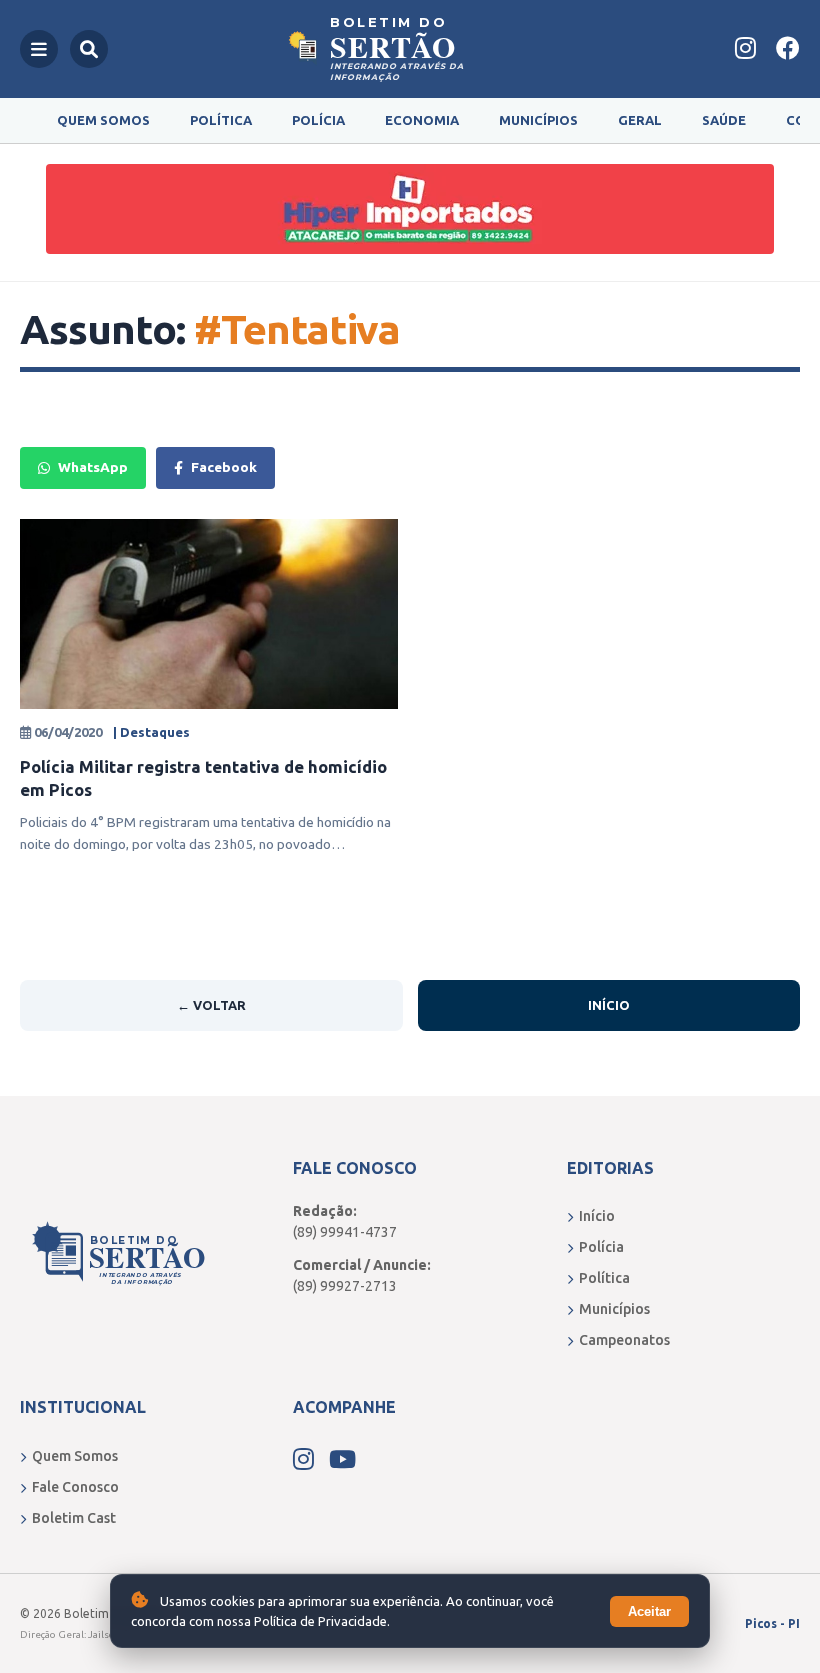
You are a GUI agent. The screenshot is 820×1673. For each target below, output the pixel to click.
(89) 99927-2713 (345, 1286)
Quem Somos (103, 120)
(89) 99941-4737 (345, 1232)
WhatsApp (93, 467)
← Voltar (211, 1005)
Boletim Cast (74, 1518)
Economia (422, 120)
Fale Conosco (75, 1487)
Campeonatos (624, 1340)
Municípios (538, 120)
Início (609, 1005)
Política (221, 120)
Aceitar (649, 1611)
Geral (640, 120)
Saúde (724, 120)
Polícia (318, 120)
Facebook (224, 467)
